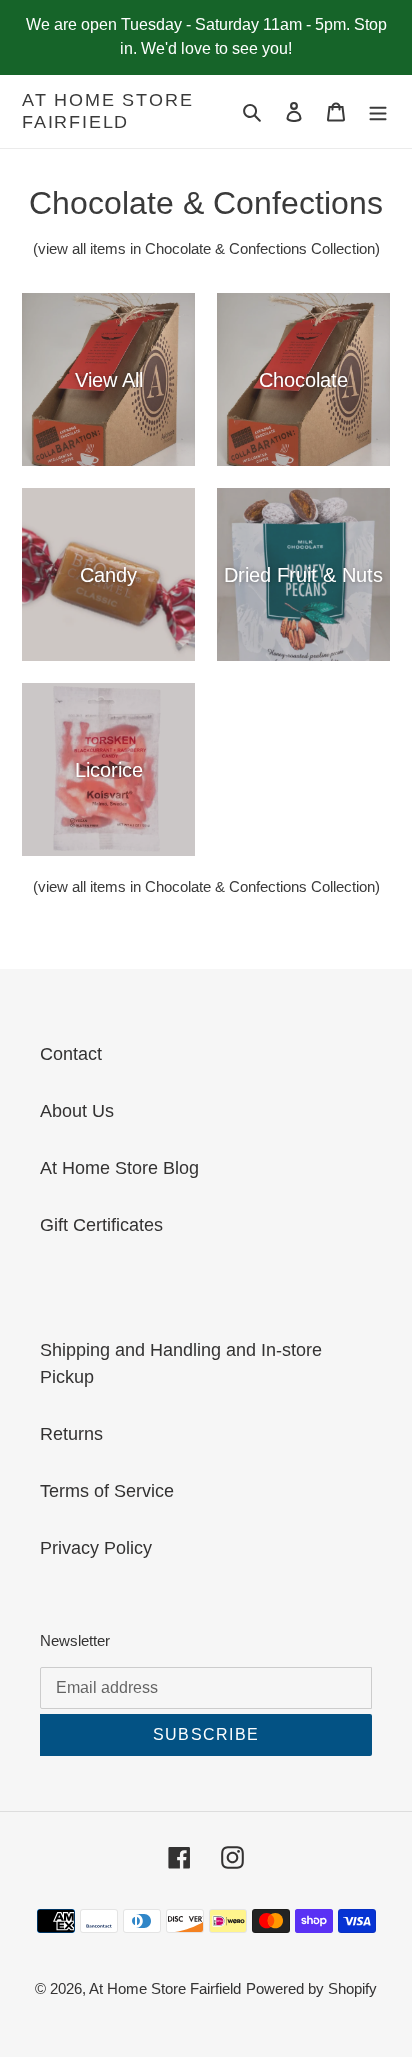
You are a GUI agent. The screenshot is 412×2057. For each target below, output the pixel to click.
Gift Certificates (101, 1225)
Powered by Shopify (311, 1988)
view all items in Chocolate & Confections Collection (206, 248)
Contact (71, 1054)
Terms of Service (107, 1491)
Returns (71, 1434)
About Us (77, 1111)
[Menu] (378, 111)
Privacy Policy (96, 1548)
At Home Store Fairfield (107, 111)
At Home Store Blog (119, 1168)
